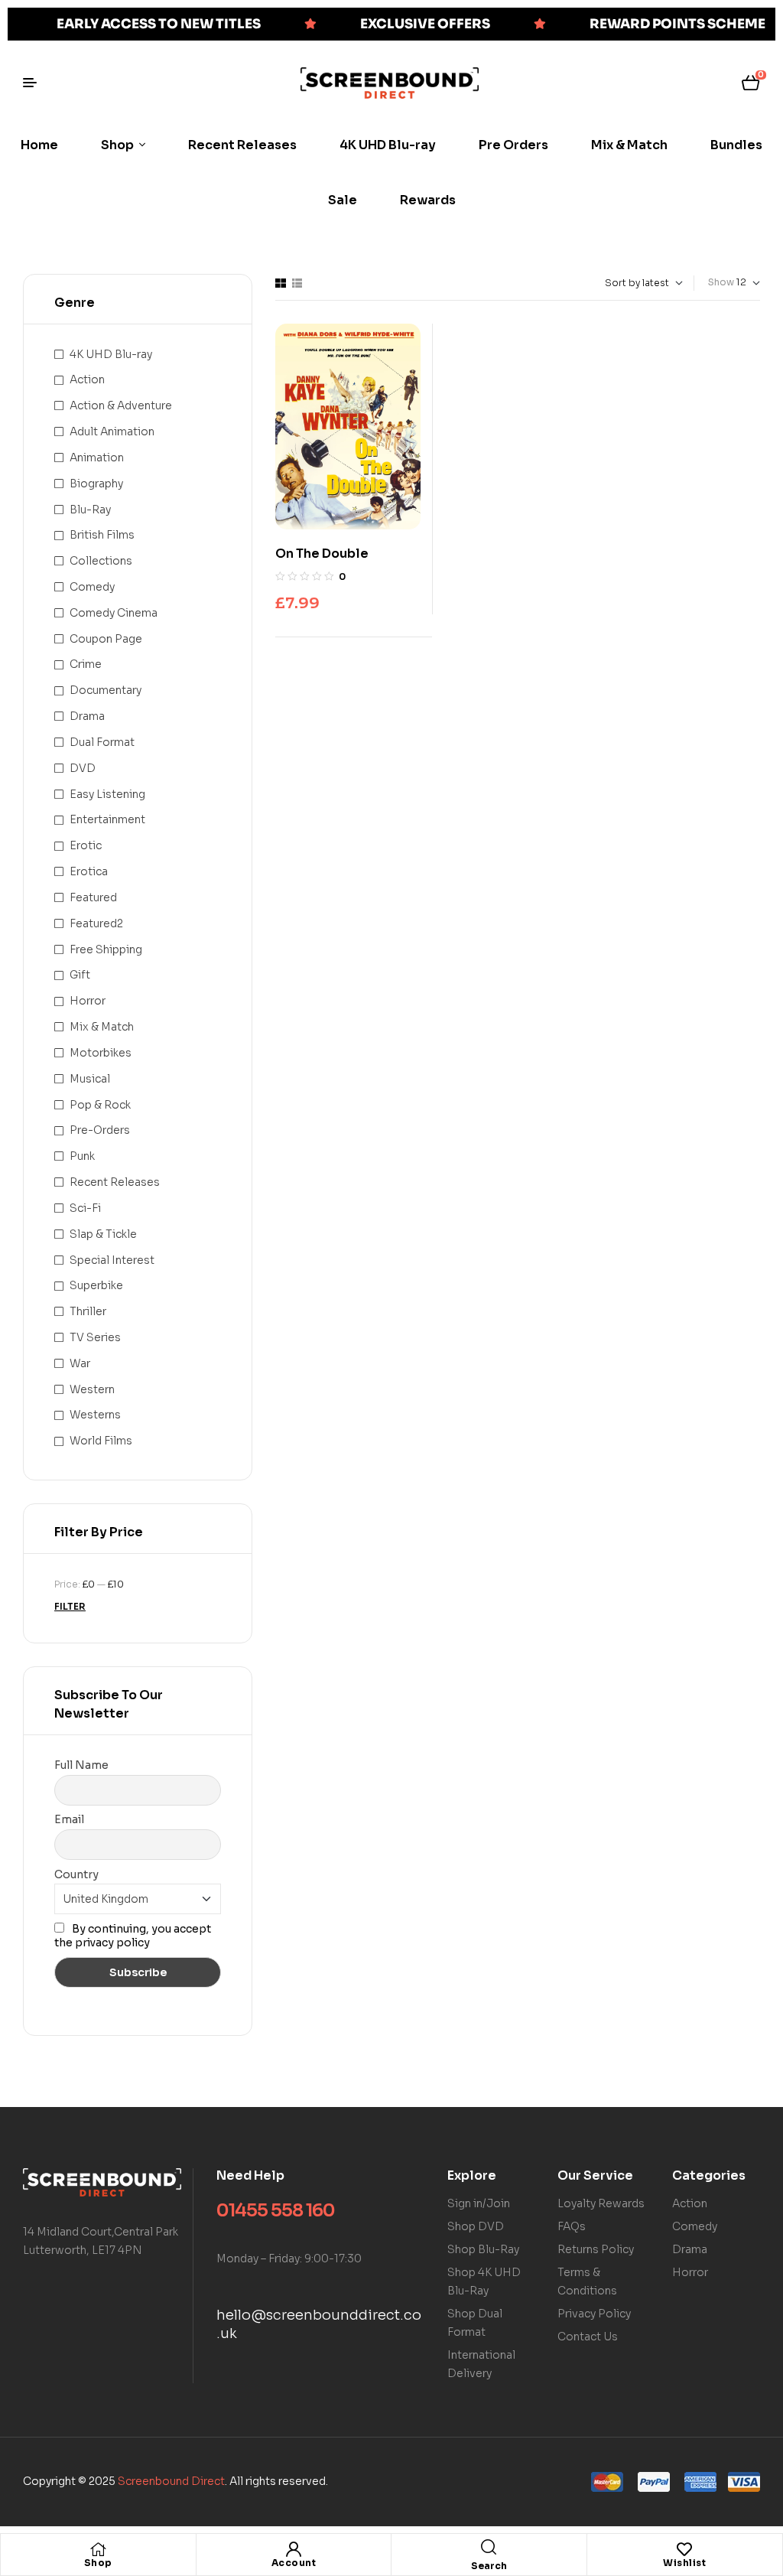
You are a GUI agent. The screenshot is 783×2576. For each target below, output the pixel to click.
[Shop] (98, 2549)
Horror (88, 1001)
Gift (80, 975)
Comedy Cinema (114, 613)
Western (92, 1389)
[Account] (294, 2549)
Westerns (95, 1415)
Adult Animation (112, 432)
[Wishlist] (684, 2549)
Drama (87, 716)
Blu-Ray (90, 510)
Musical (90, 1079)
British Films (102, 535)
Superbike (96, 1285)
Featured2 (96, 923)
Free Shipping (106, 949)
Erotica (89, 871)
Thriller (88, 1311)
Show (721, 282)
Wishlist (684, 2563)
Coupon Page (106, 639)
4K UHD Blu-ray (111, 354)
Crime (86, 664)
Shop (98, 2563)
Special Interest (112, 1260)
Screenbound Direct (171, 2481)
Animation (97, 458)
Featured (93, 897)
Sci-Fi (85, 1208)
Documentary (106, 690)
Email (69, 1819)
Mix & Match (102, 1027)
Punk (82, 1156)
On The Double (322, 554)
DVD (83, 768)
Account (294, 2563)
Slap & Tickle (103, 1234)
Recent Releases (115, 1182)
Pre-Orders (100, 1130)
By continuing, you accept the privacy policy (133, 1936)
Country (76, 1874)
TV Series (95, 1337)
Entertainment (107, 819)
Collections (101, 561)
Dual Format (102, 742)
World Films (101, 1441)
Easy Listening (107, 794)
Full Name (81, 1765)
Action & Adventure (121, 405)
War (80, 1363)
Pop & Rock (100, 1105)
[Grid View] (281, 283)
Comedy (92, 587)
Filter (70, 1606)
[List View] (297, 283)
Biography (96, 484)
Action (87, 379)
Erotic (86, 845)
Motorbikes (101, 1053)
